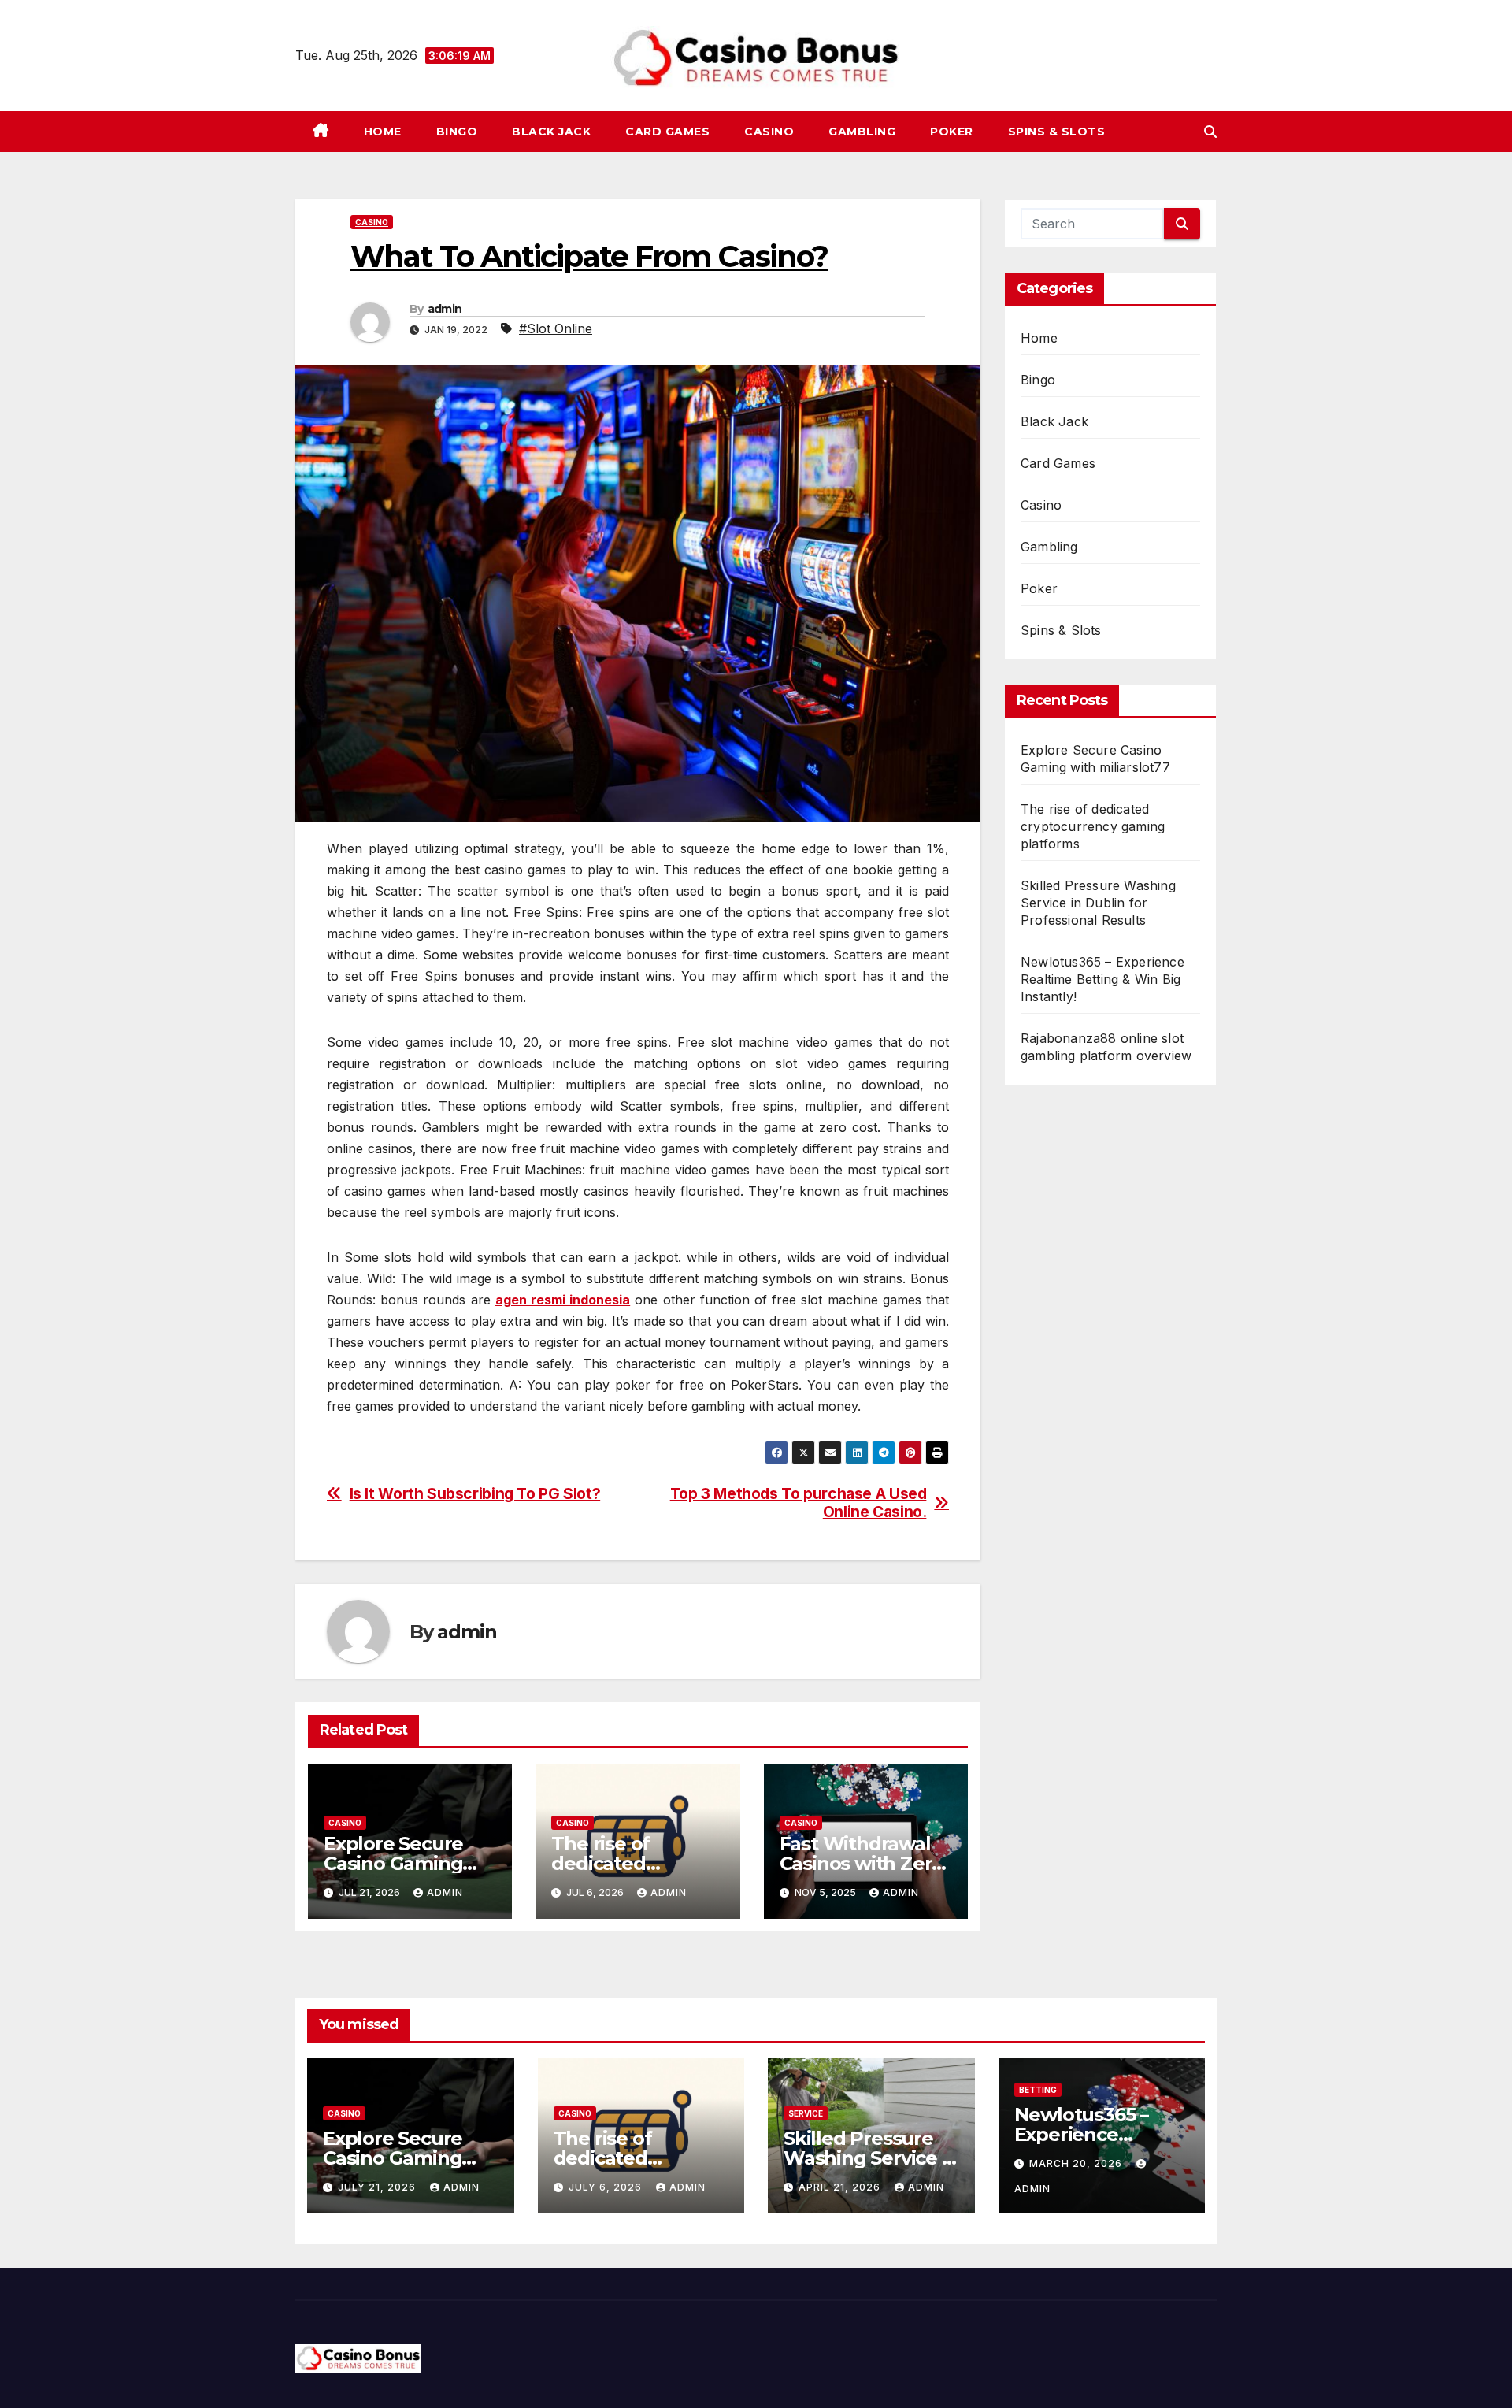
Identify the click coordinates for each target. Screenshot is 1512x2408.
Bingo (457, 132)
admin (445, 309)
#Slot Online (556, 328)
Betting (1038, 2090)
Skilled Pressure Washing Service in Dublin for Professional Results (1098, 903)
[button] (1210, 132)
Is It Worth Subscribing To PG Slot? (475, 1494)
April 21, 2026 (841, 2187)
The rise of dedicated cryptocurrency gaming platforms (1093, 826)
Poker (952, 132)
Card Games (667, 132)
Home (383, 132)
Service (806, 2113)
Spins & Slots (1057, 132)
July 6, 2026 (607, 2187)
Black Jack (551, 132)
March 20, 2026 (1077, 2163)
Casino (769, 132)
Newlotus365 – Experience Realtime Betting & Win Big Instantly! (1102, 979)
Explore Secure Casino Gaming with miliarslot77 (400, 1863)
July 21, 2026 (378, 2187)
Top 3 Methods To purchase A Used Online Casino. (799, 1503)
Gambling (862, 132)
